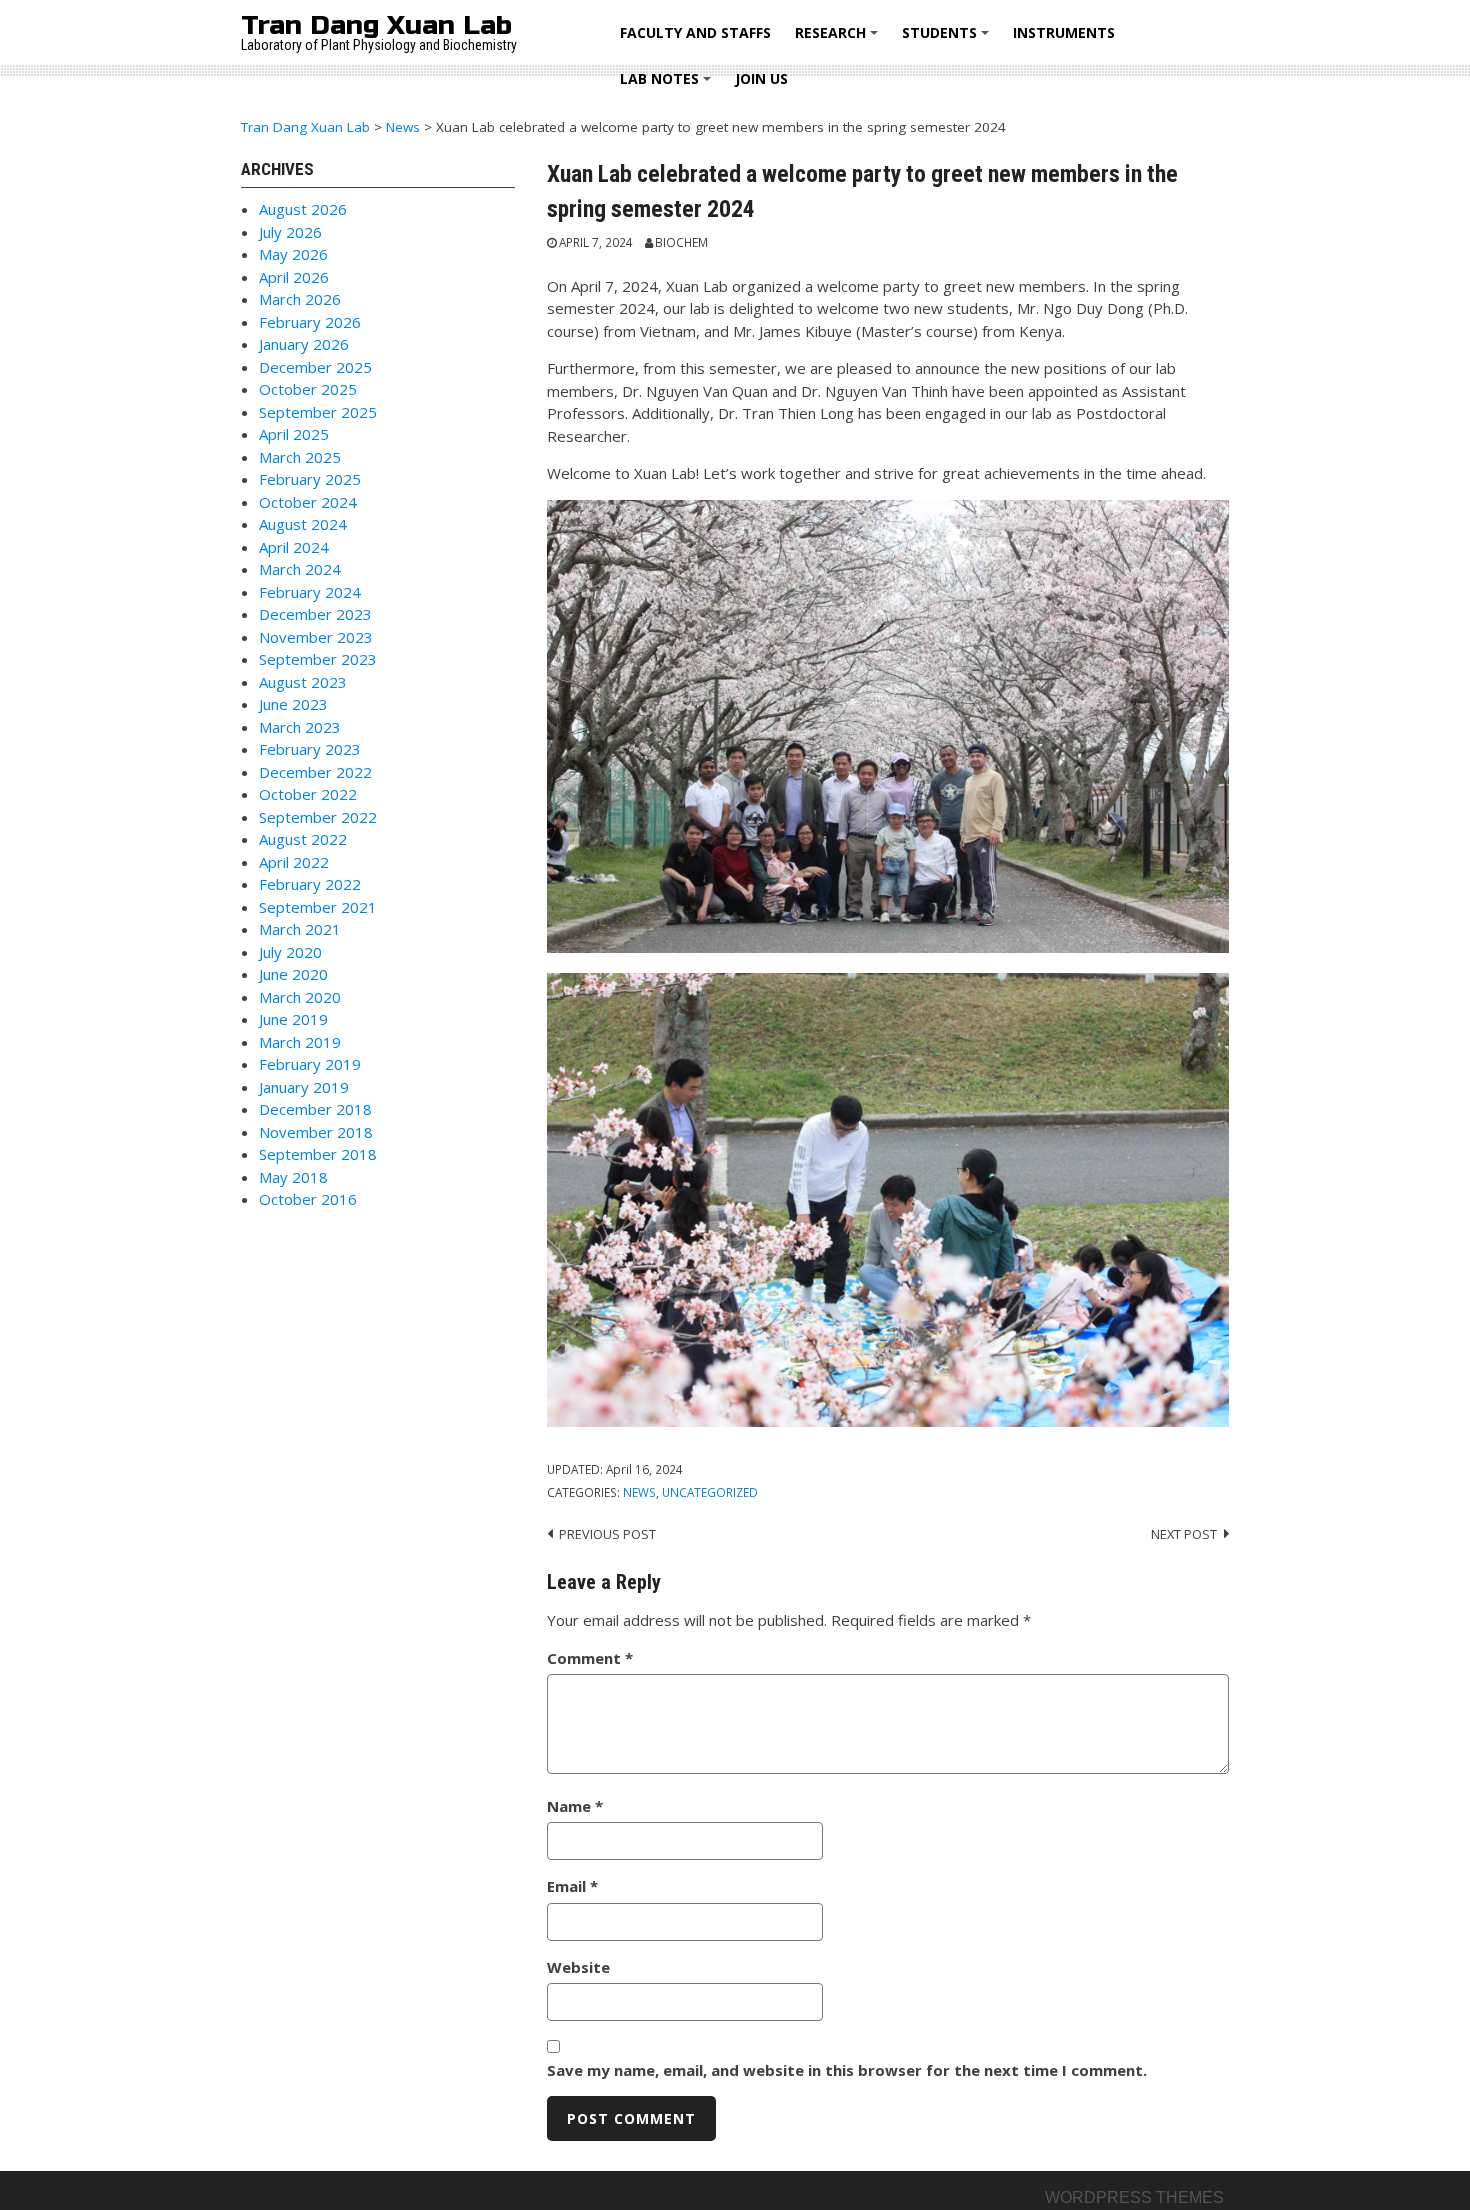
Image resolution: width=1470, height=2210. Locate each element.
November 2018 (316, 1132)
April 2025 (294, 434)
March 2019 (300, 1042)
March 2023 (300, 727)
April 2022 (294, 862)
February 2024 (310, 592)
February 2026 (310, 322)
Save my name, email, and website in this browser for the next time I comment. (847, 2070)
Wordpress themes (1134, 2197)
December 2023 (315, 614)
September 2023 (318, 659)
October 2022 (308, 794)
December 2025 (315, 367)
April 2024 (294, 547)
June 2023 (293, 704)
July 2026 (290, 232)
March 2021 (300, 929)
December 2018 (315, 1109)
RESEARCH (839, 39)
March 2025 (300, 457)
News (639, 1492)
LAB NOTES (668, 85)
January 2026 (304, 344)
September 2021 (318, 907)
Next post (1184, 1534)
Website (578, 1967)
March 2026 (300, 299)
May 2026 (293, 254)
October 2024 (308, 502)
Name (575, 1806)
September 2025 (318, 412)
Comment (590, 1658)
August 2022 (303, 839)
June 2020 (293, 974)
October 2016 (308, 1199)
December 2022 (315, 772)
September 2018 (318, 1154)
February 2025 (310, 479)
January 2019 (304, 1087)
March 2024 (300, 569)
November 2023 (316, 637)
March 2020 (300, 997)
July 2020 (290, 952)
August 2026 (303, 209)
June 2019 (293, 1019)
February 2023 (310, 749)
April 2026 (294, 277)
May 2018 (293, 1177)
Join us (761, 78)
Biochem (681, 242)
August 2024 (303, 524)
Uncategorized (710, 1492)
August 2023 (303, 682)
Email (572, 1886)
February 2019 (310, 1064)
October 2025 (308, 389)
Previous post (607, 1534)
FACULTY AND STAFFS (695, 32)
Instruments (1064, 32)
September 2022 (318, 817)
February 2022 (310, 884)
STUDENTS (948, 39)
